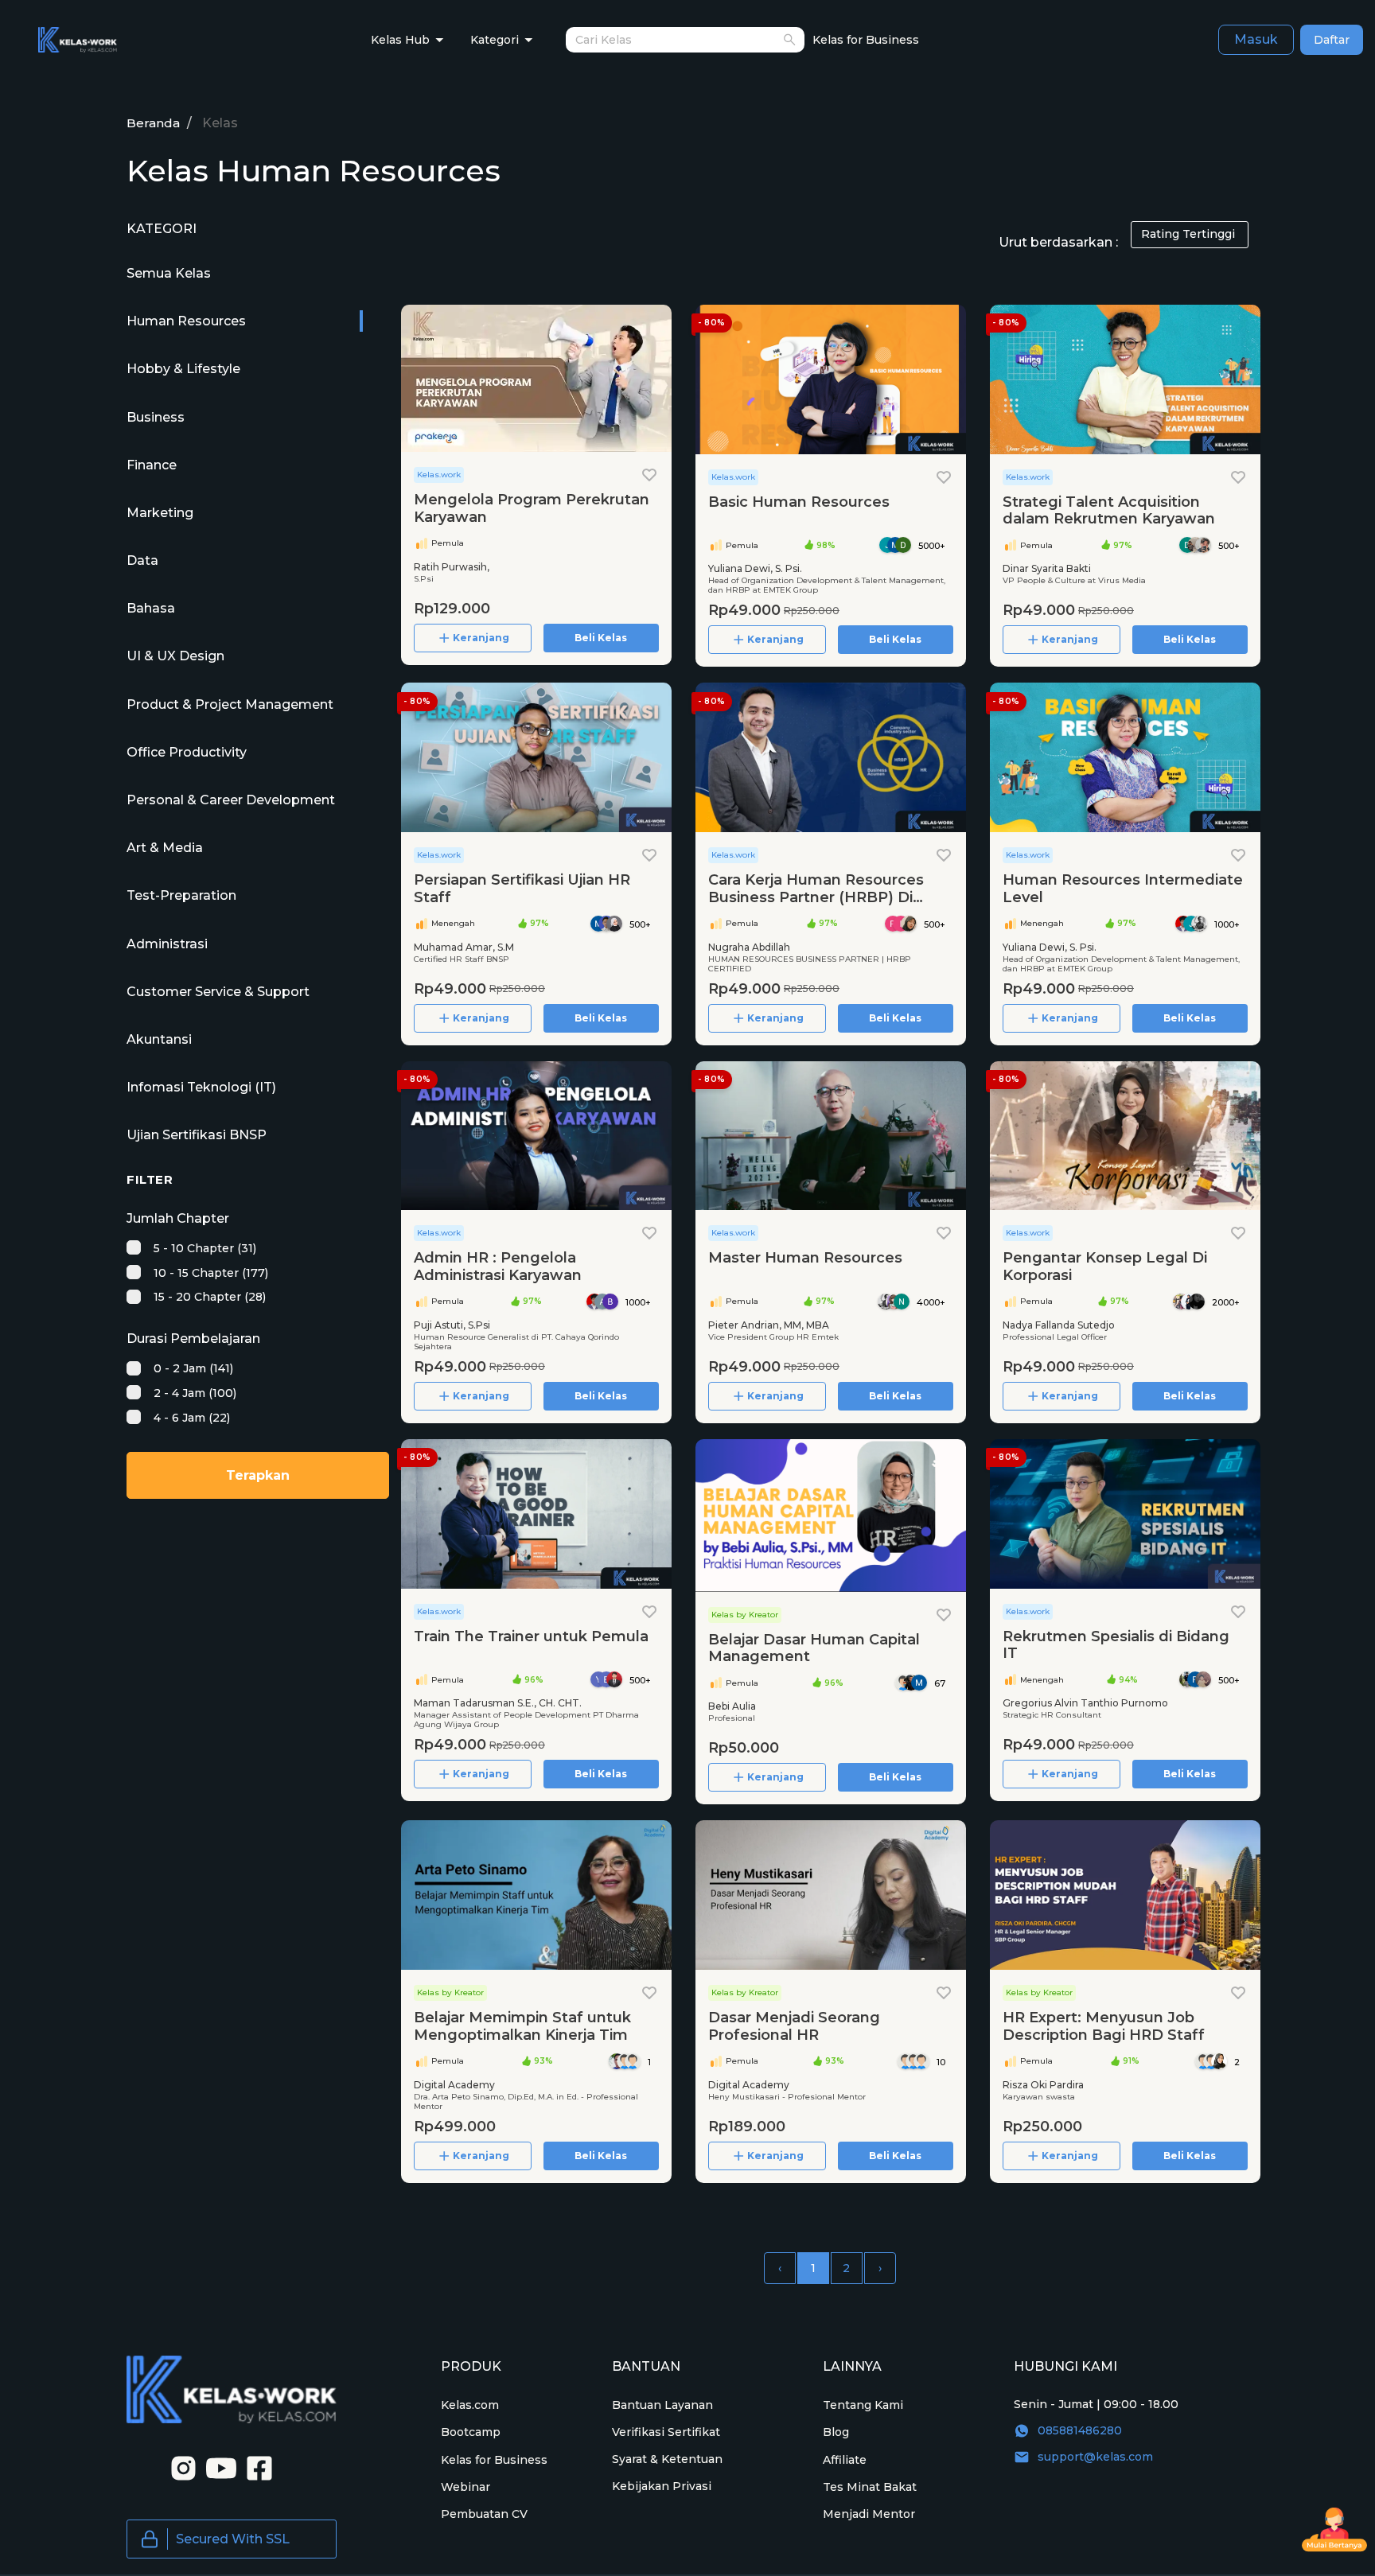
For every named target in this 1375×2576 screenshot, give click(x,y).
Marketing (160, 513)
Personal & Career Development (231, 800)
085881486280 (1080, 2430)
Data (142, 560)
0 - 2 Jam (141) (192, 1368)
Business (156, 417)
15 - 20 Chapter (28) (208, 1297)
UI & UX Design (175, 656)
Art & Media (165, 848)
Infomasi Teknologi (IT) (201, 1087)
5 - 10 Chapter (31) (203, 1248)
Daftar (1332, 40)
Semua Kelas (169, 273)
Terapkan (258, 1475)
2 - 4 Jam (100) (193, 1393)
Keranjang (481, 638)
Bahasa (151, 608)
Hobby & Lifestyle (183, 369)
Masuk (1256, 39)
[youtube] (216, 2467)
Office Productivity (187, 752)
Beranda (153, 123)
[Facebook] (255, 2467)
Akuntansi (159, 1039)
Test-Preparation (181, 895)
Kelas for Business (866, 40)
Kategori (495, 40)
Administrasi (167, 944)
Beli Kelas (601, 638)
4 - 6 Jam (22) (190, 1418)
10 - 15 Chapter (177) (209, 1273)
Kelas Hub (400, 40)
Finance (152, 465)
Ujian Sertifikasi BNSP (197, 1135)
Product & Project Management (230, 704)
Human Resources (186, 321)
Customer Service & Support (218, 992)
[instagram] (178, 2467)
